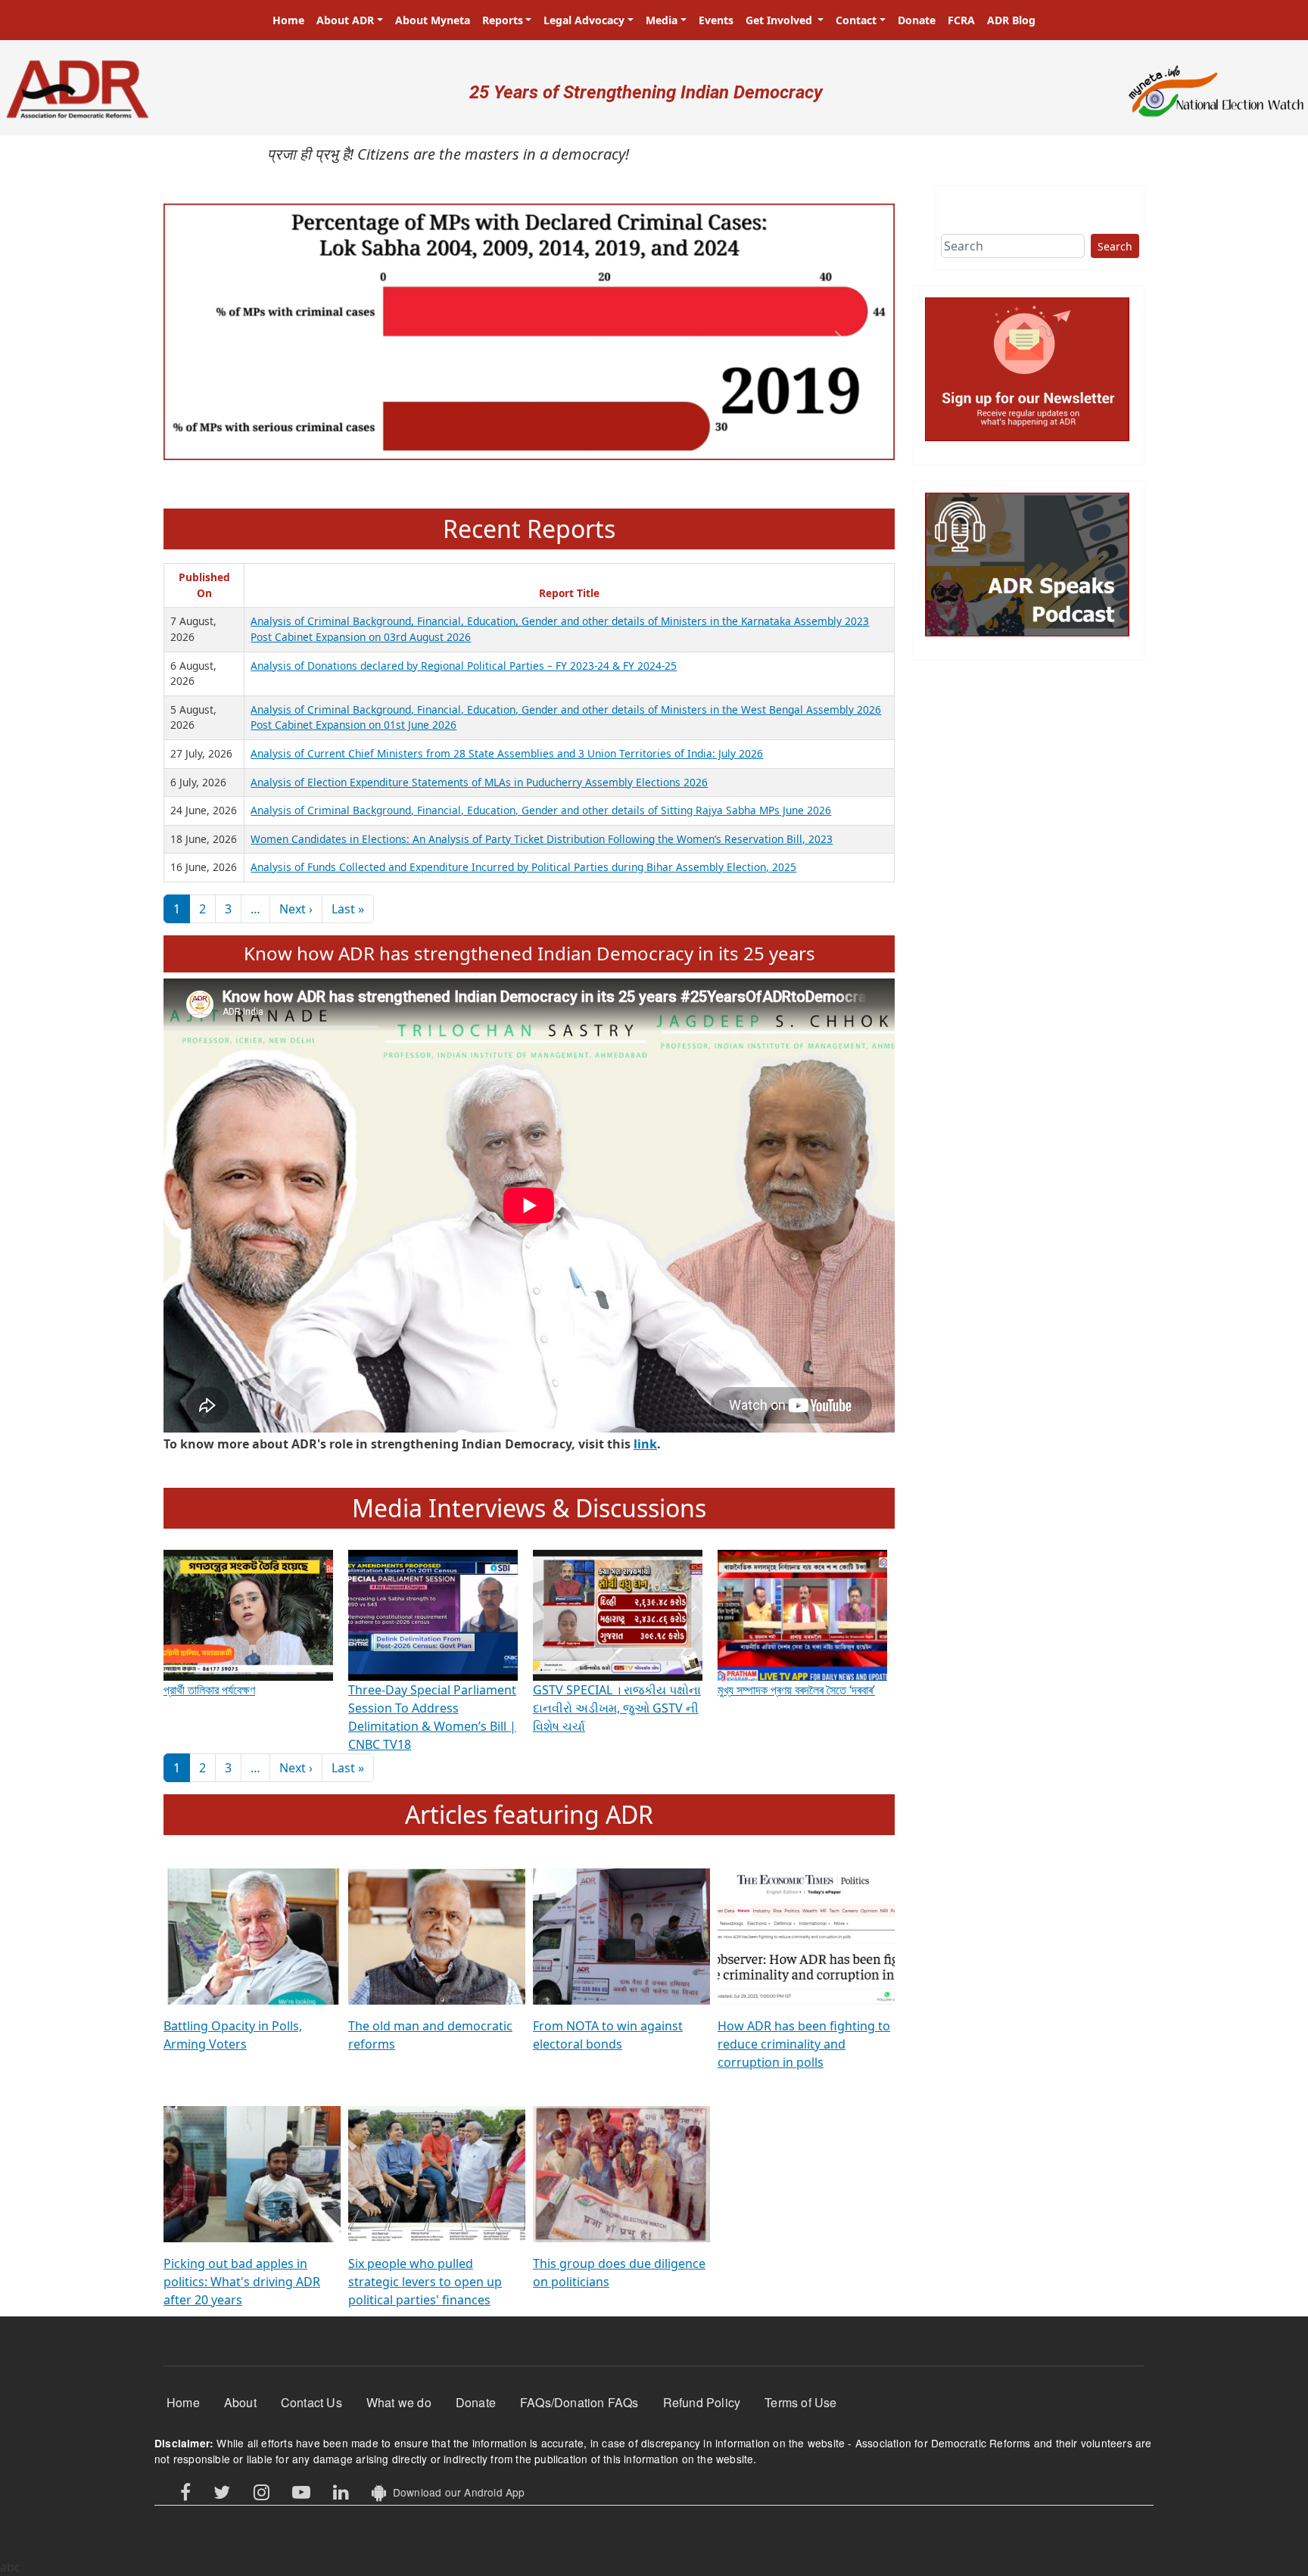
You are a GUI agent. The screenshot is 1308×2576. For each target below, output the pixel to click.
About (240, 2402)
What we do (399, 2402)
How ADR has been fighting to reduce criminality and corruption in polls (804, 2044)
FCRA (961, 20)
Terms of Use (800, 2402)
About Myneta (433, 20)
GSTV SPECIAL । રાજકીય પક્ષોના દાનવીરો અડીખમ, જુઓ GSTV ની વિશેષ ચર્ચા (617, 1708)
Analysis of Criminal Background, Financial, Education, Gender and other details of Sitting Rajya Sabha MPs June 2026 (541, 810)
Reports (503, 20)
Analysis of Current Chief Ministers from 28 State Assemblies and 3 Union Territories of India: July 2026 (507, 753)
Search (1115, 246)
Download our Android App (455, 2492)
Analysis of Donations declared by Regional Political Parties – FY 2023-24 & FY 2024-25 (464, 666)
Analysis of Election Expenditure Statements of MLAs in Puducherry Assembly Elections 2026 (479, 782)
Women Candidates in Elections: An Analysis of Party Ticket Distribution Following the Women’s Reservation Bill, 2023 (542, 839)
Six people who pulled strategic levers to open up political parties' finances (425, 2282)
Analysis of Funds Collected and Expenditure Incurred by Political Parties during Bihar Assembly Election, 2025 (523, 867)
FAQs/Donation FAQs (579, 2402)
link (645, 1444)
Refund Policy (702, 2402)
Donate (917, 20)
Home (288, 20)
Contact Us (311, 2402)
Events (716, 20)
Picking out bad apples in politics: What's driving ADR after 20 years (242, 2282)
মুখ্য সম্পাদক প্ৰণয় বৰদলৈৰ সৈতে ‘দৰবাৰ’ (796, 1690)
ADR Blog (1011, 20)
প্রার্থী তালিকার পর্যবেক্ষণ (209, 1690)
